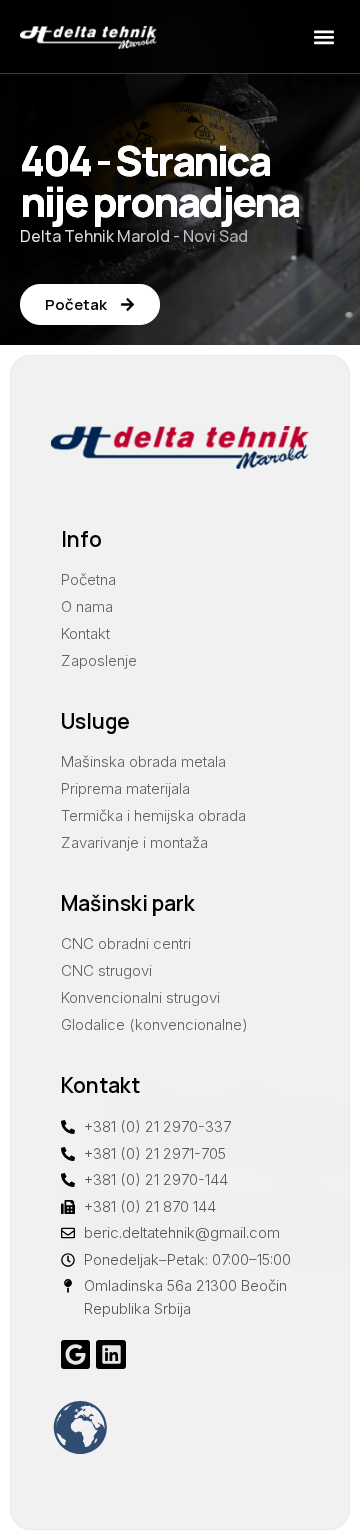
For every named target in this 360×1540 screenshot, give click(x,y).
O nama (87, 606)
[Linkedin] (110, 1354)
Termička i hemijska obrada (153, 815)
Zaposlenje (99, 660)
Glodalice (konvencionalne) (154, 1024)
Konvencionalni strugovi (140, 997)
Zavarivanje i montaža (134, 842)
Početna (88, 579)
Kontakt (85, 633)
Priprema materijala (125, 788)
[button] (323, 36)
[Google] (75, 1354)
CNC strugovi (106, 970)
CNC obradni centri (126, 943)
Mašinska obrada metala (143, 761)
